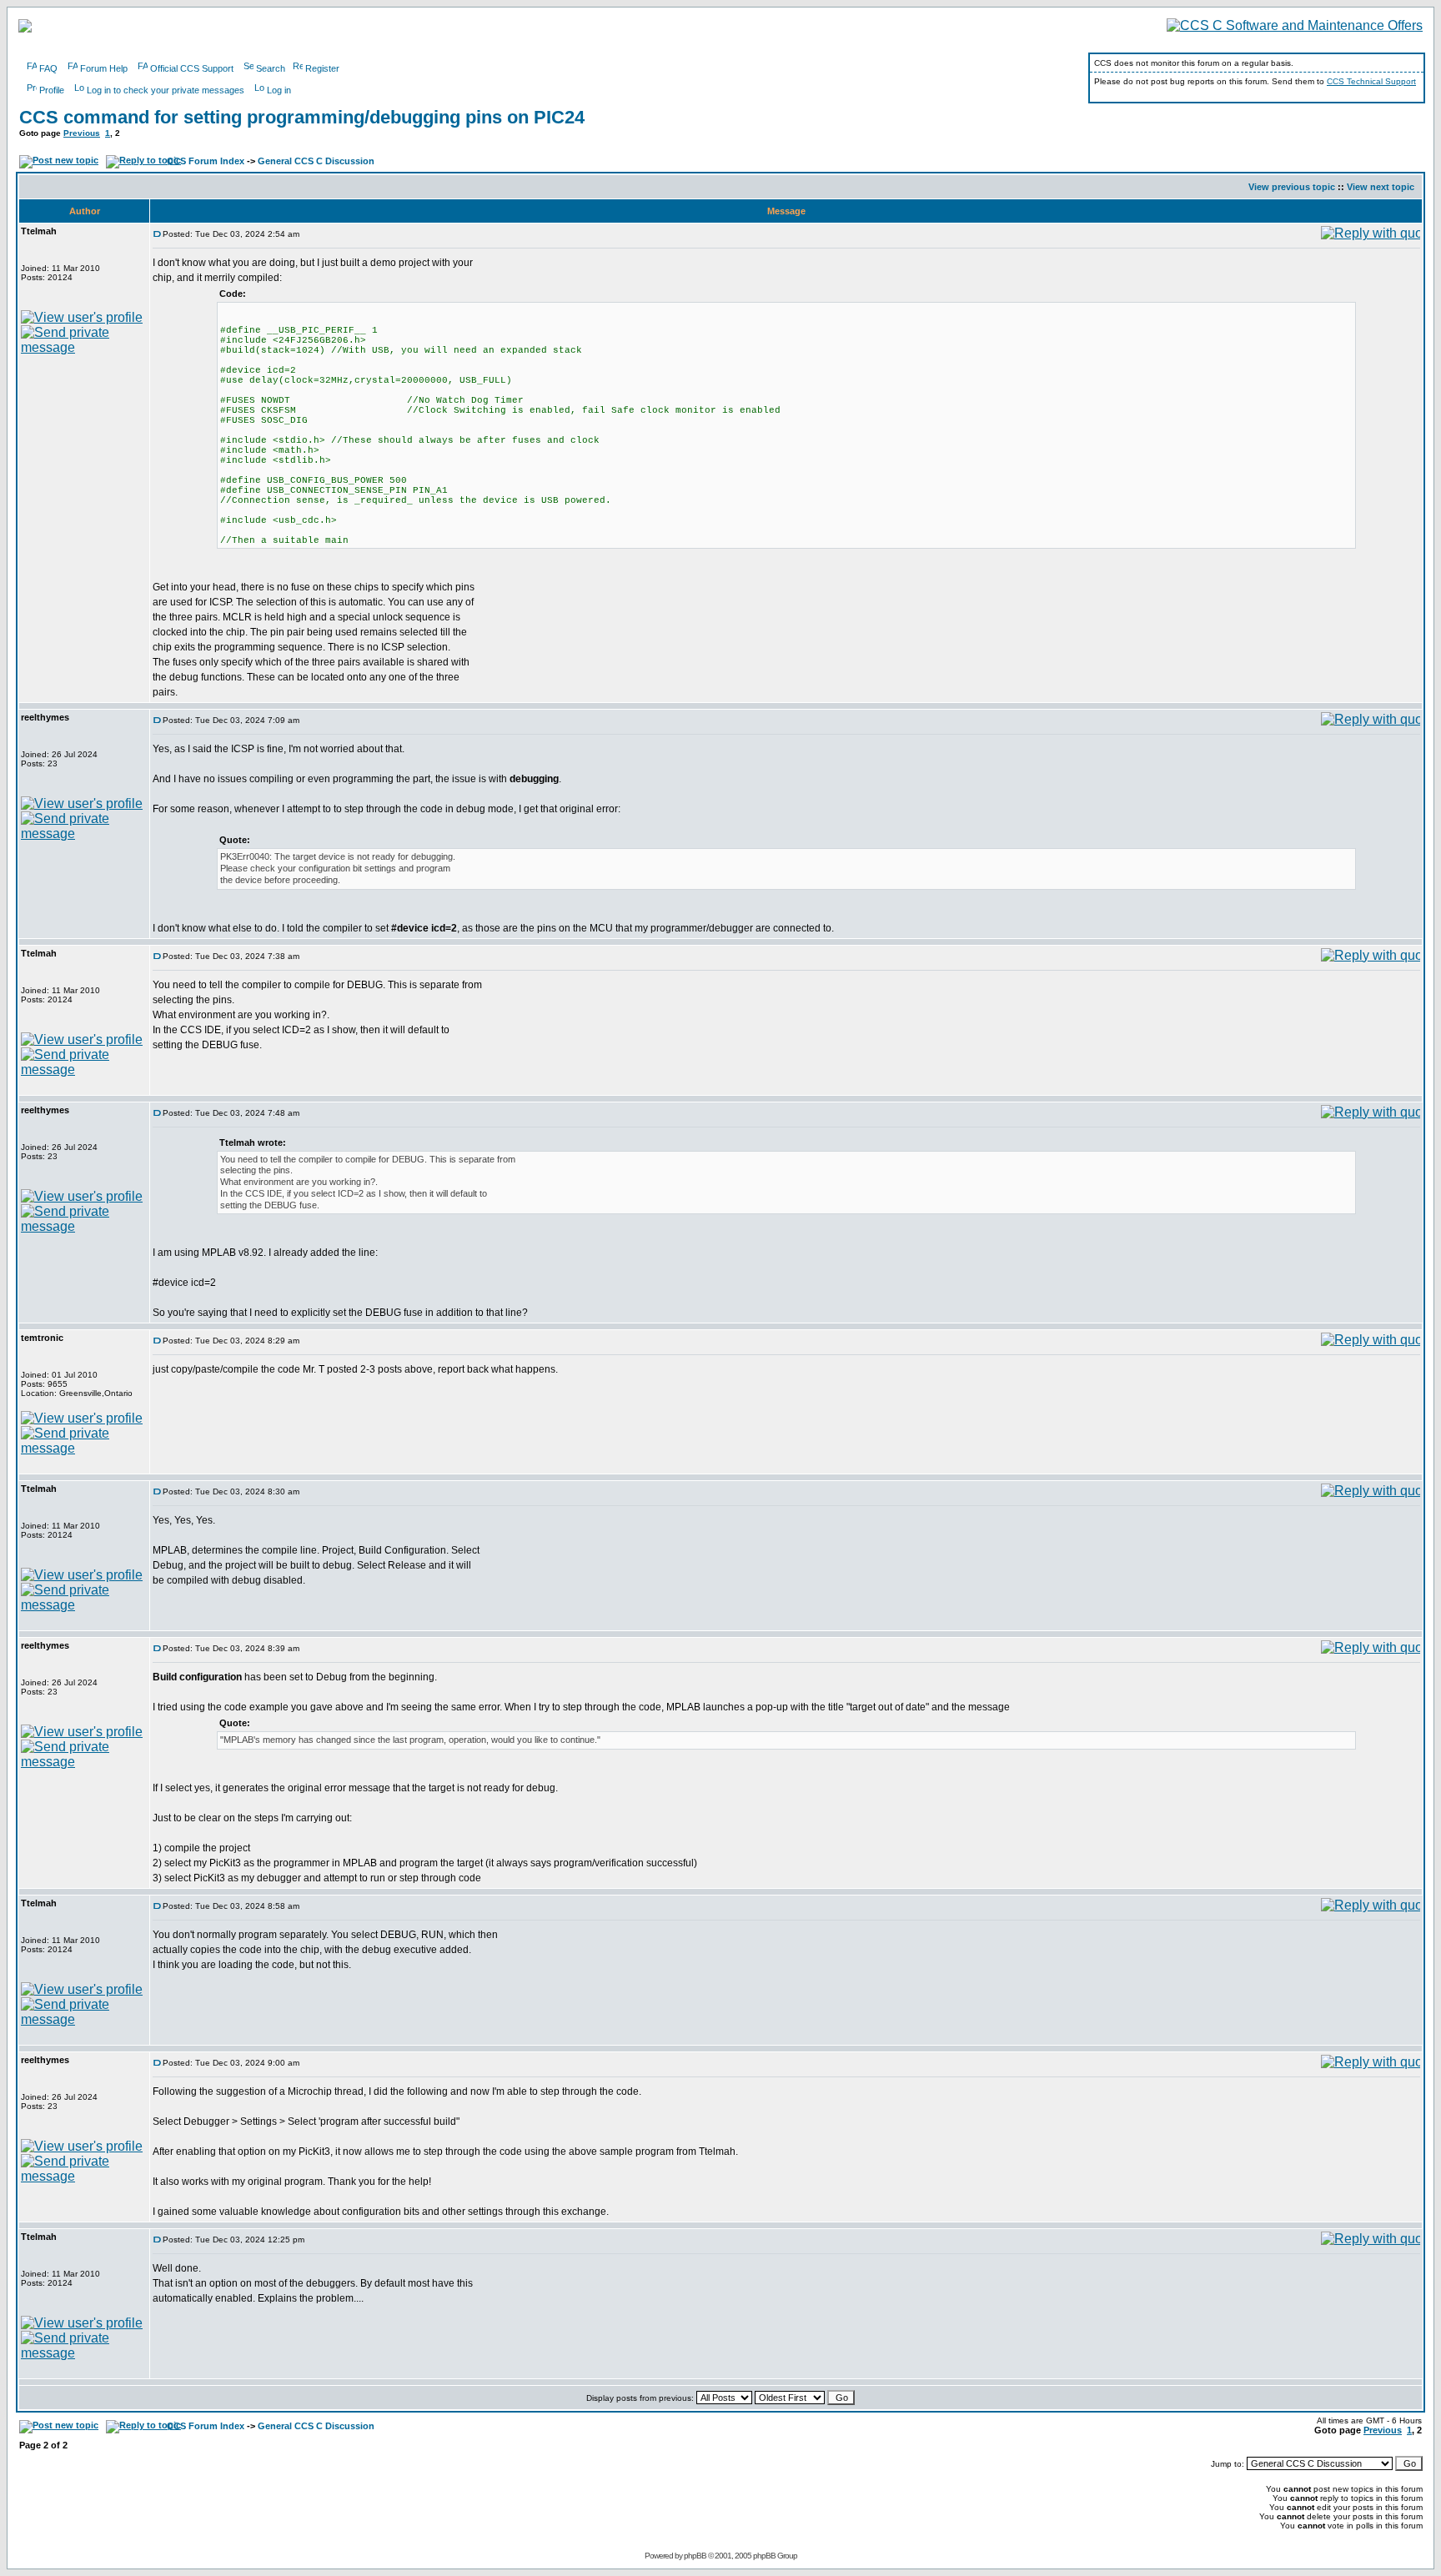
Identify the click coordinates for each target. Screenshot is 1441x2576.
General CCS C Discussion (316, 161)
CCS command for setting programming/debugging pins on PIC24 (302, 117)
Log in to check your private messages (166, 90)
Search (271, 68)
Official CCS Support (192, 68)
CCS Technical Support (1371, 81)
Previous (82, 133)
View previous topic (1292, 187)
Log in (279, 90)
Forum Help (104, 68)
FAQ (48, 68)
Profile (52, 90)
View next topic (1381, 187)
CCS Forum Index (206, 161)
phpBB (695, 2556)
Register (322, 68)
